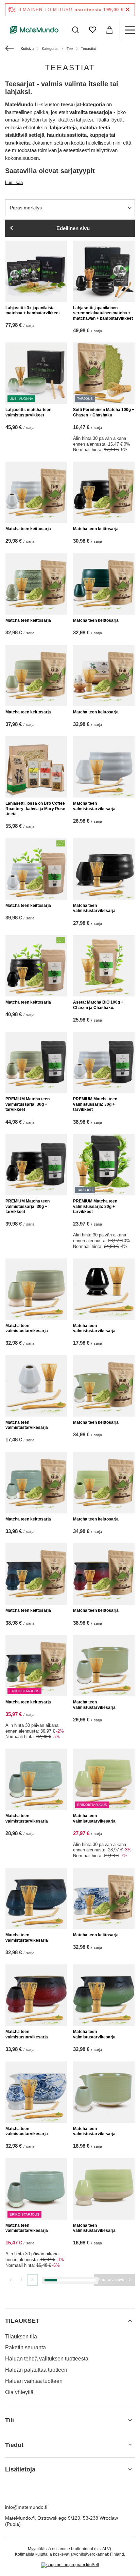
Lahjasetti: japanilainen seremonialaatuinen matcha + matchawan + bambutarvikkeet (103, 313)
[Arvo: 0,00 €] (109, 30)
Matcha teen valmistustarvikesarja (94, 806)
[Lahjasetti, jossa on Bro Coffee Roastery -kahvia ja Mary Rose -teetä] (36, 767)
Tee (70, 49)
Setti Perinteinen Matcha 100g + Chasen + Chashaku (104, 412)
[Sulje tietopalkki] (128, 10)
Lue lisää (14, 182)
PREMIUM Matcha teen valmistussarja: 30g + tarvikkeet (28, 1104)
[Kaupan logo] (34, 30)
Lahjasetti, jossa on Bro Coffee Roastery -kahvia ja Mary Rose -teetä (35, 809)
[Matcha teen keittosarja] (36, 492)
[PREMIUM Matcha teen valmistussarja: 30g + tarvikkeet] (36, 1062)
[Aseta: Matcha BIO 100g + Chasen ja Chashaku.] (104, 966)
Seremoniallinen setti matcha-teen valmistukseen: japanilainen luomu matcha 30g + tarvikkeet (103, 2546)
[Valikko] (130, 30)
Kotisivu (27, 49)
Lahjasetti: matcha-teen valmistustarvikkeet (28, 412)
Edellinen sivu (73, 228)
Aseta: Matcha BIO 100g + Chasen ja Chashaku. (98, 1005)
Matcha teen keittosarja (28, 529)
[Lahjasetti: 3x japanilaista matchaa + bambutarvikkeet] (36, 271)
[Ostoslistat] (92, 30)
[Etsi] (75, 30)
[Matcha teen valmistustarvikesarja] (104, 767)
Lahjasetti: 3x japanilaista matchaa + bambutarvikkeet (33, 311)
